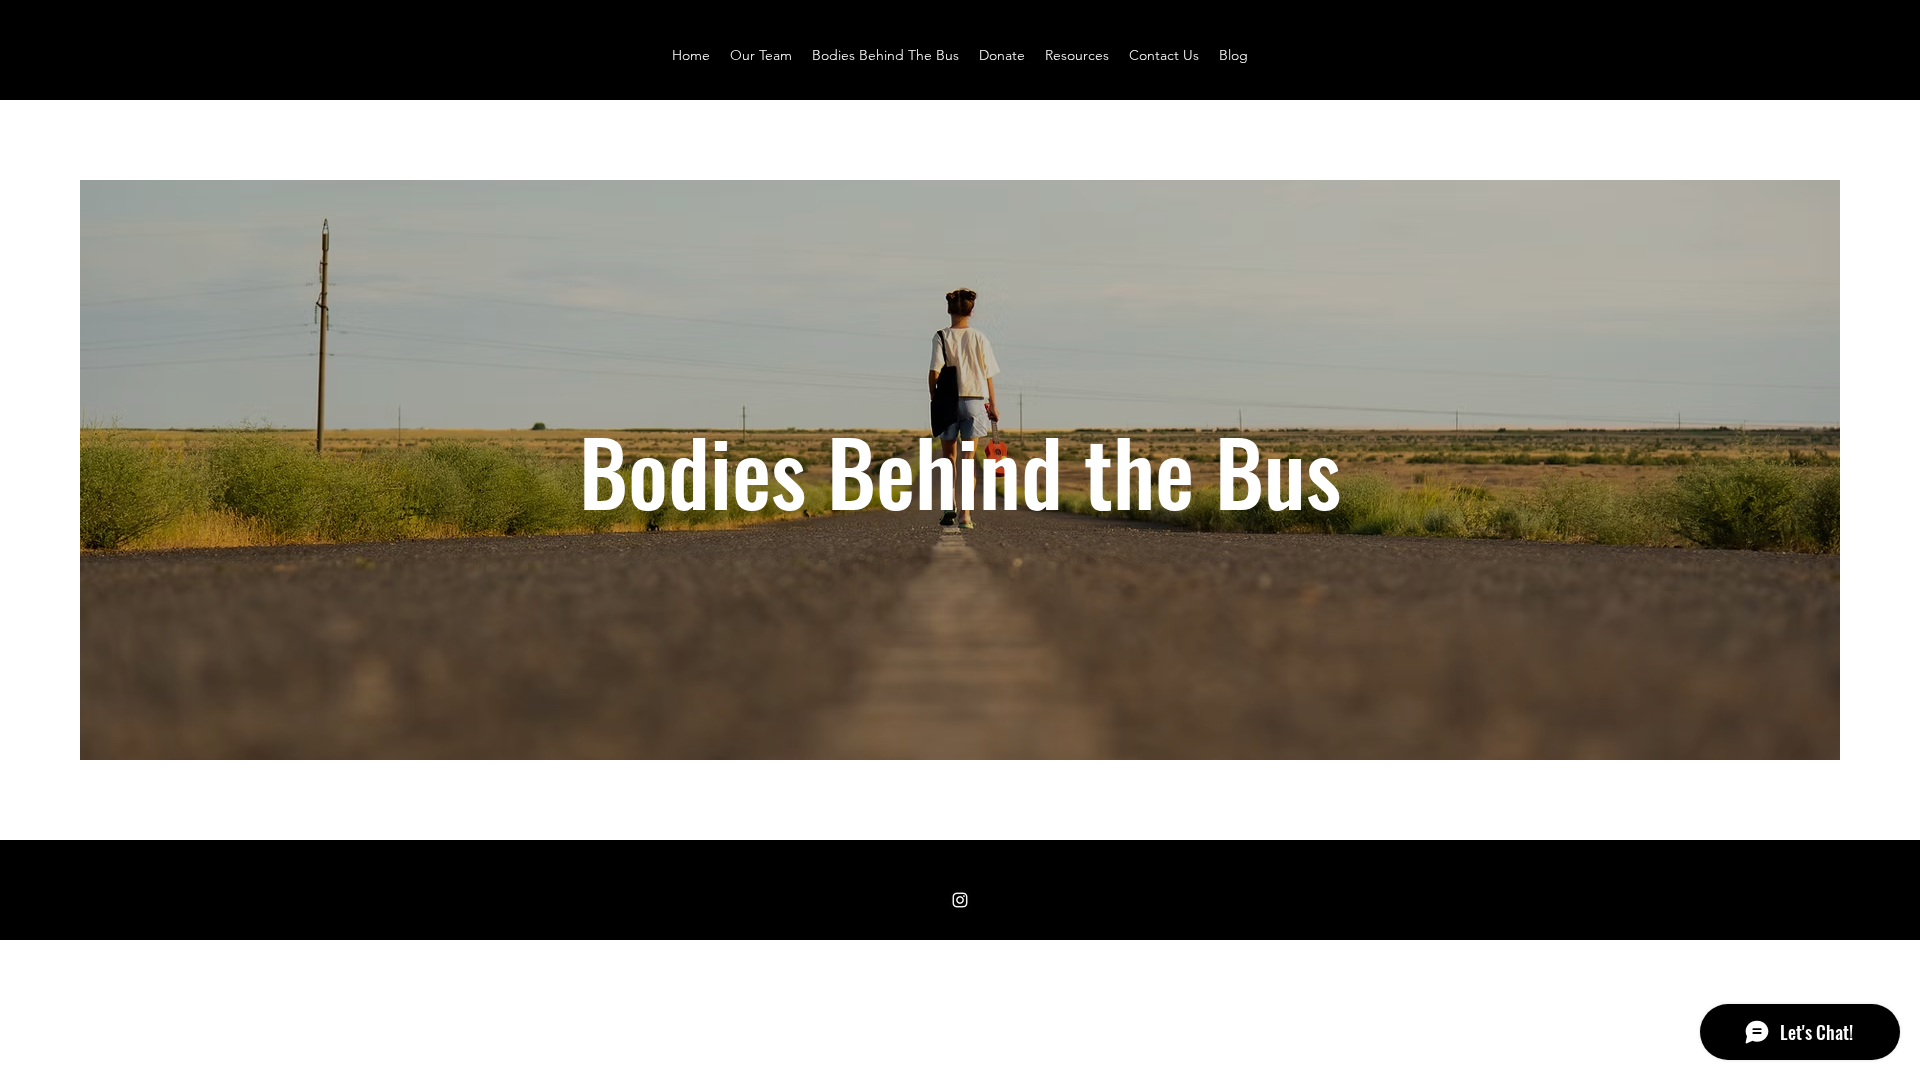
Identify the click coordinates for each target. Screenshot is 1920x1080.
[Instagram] (960, 900)
